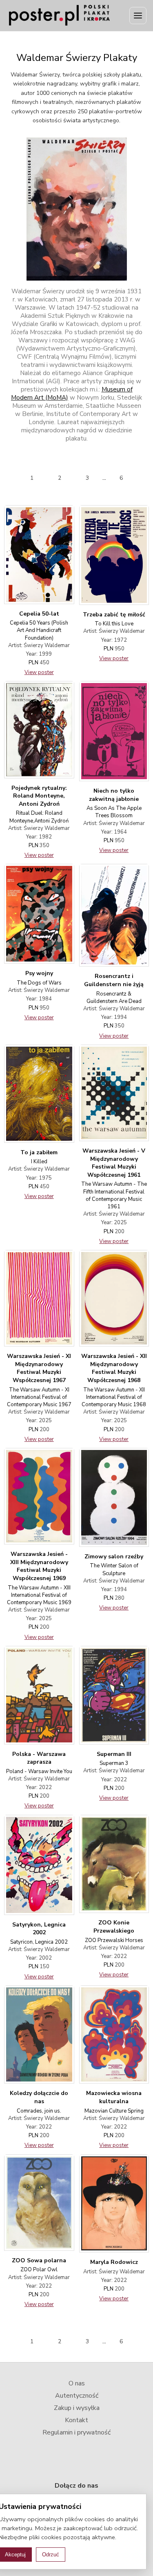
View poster (39, 672)
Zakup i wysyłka (77, 2408)
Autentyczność (77, 2396)
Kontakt (76, 2420)
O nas (77, 2383)
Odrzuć (51, 2555)
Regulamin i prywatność (76, 2432)
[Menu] (138, 16)
